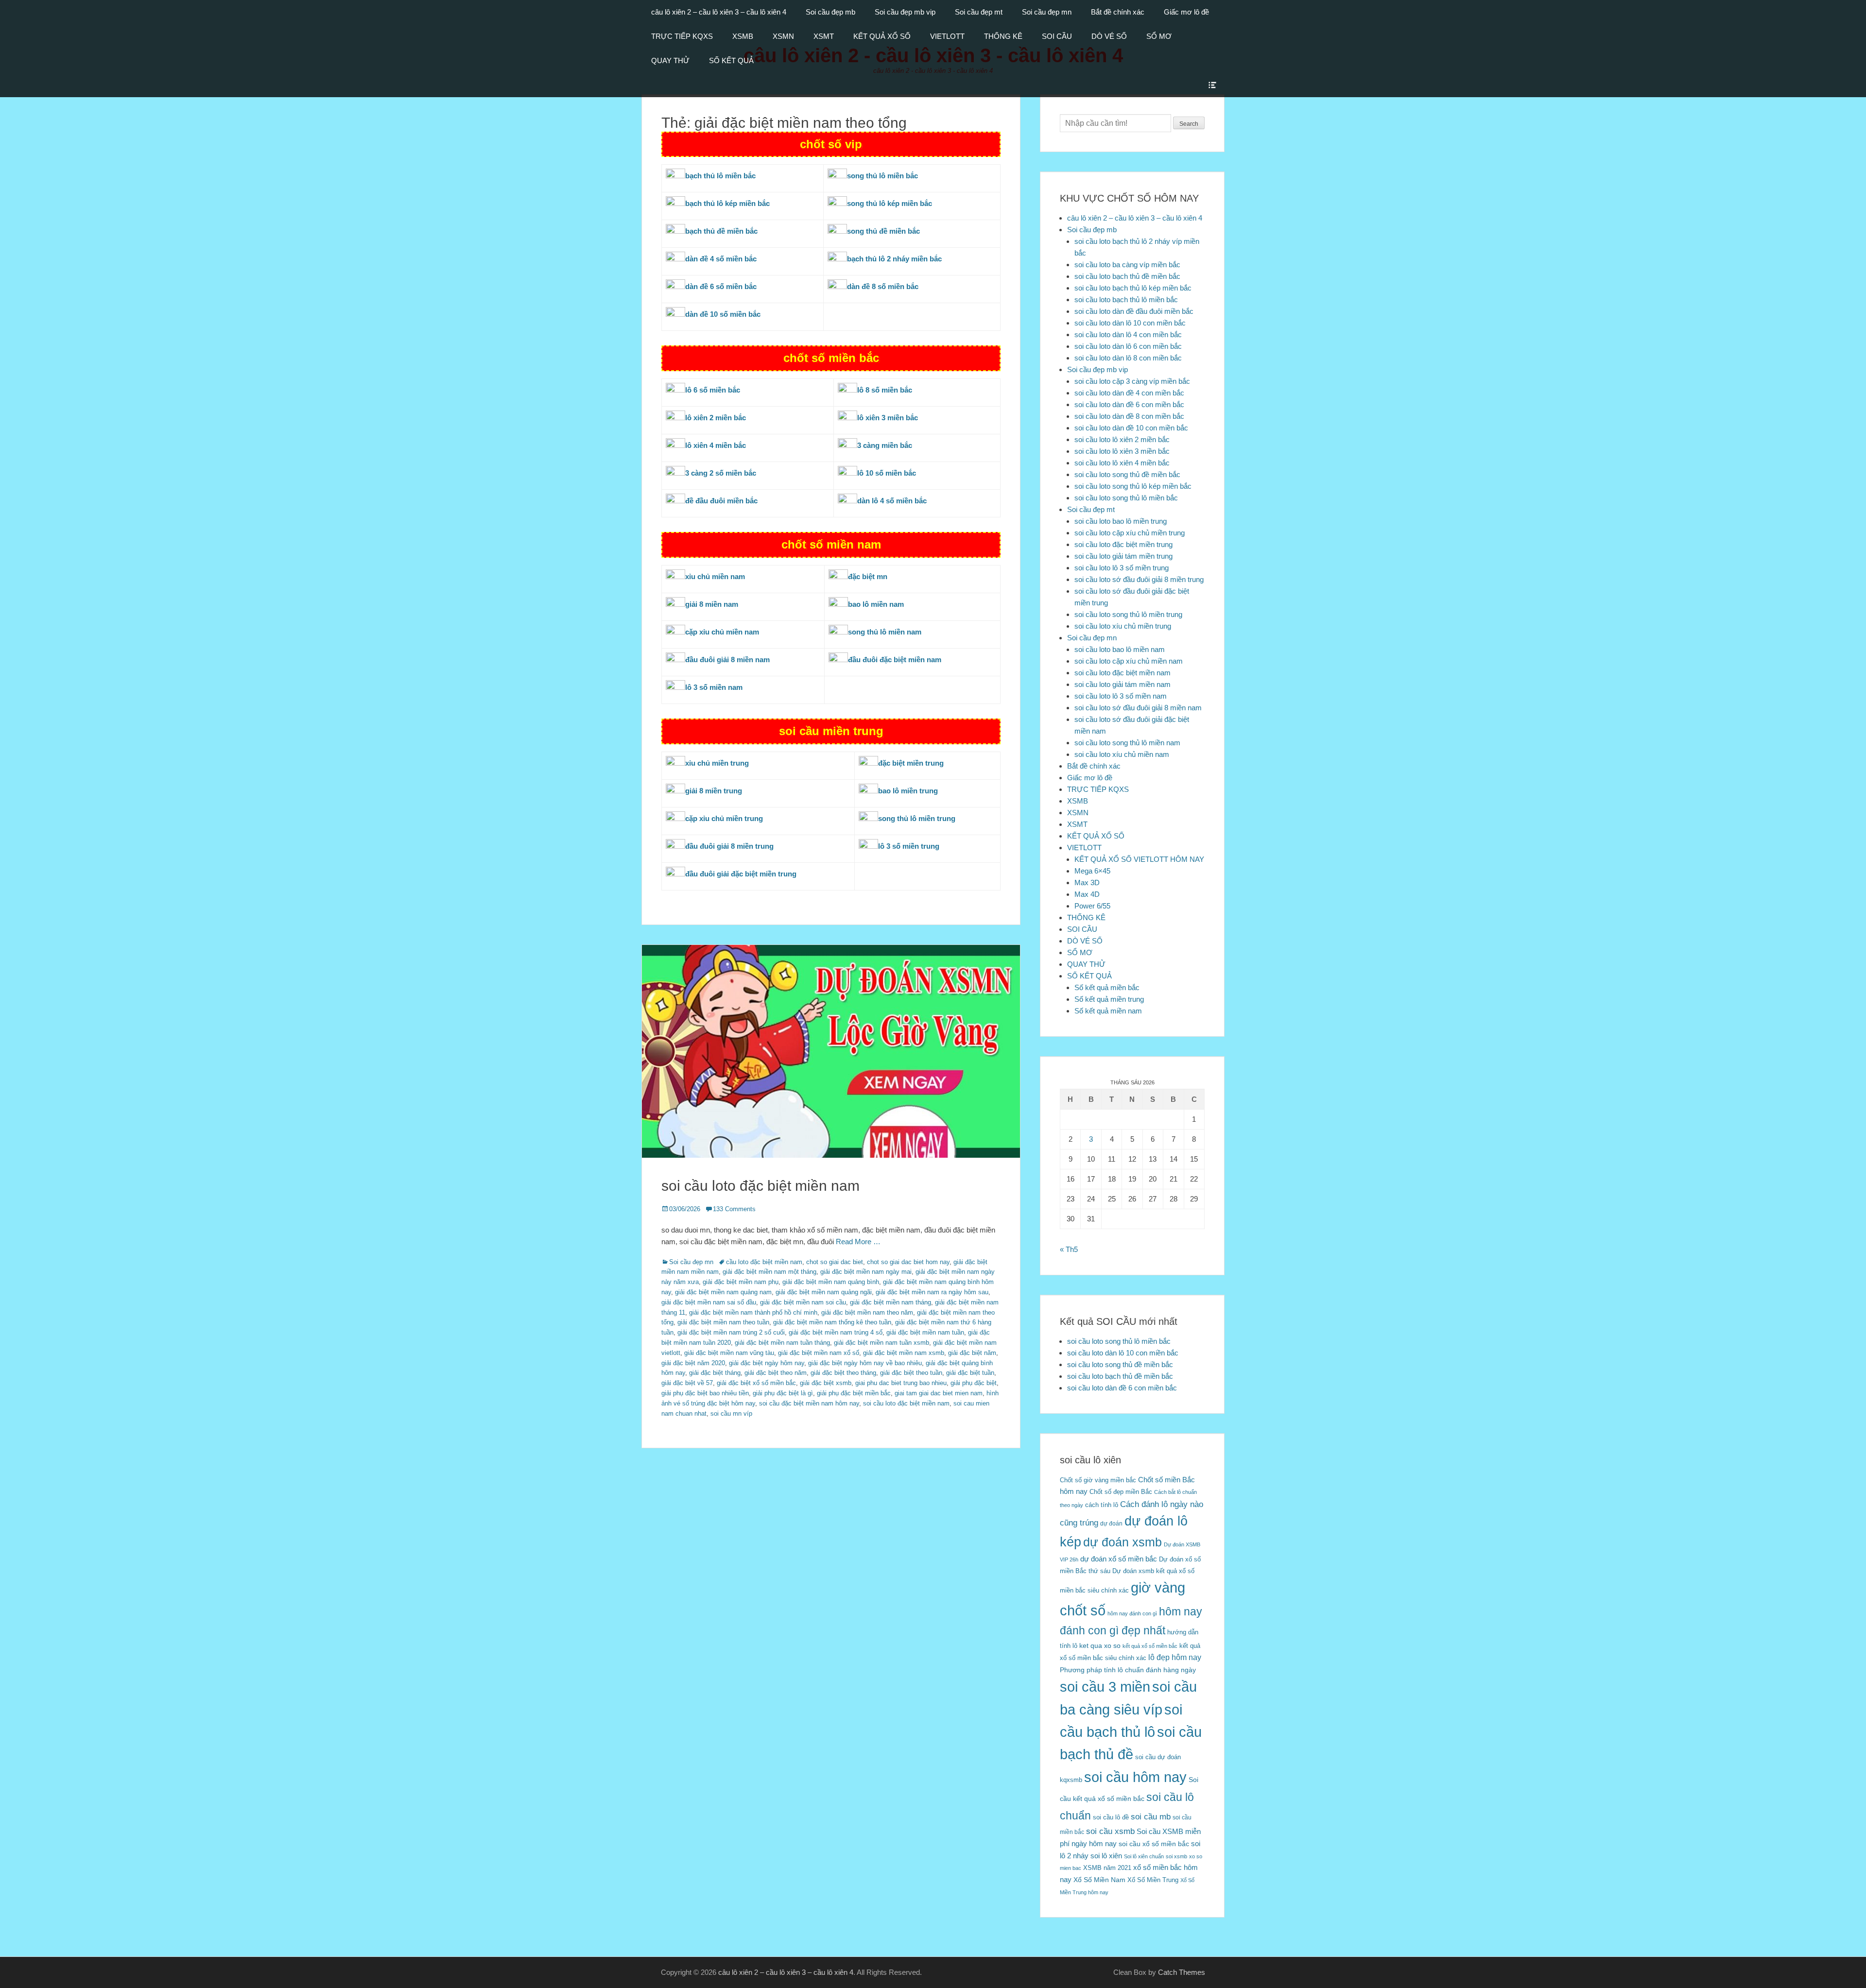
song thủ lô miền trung (917, 818)
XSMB (743, 36)
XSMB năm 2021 (1107, 1868)
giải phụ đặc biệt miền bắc (854, 1393)
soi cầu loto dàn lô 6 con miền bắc (1128, 346)
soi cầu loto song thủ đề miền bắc (1127, 474)
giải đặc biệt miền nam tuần (925, 1332)
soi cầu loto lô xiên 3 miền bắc (1122, 451)
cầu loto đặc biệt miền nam (764, 1262)
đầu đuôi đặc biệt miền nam (895, 660)
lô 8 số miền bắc (885, 390)
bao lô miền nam (876, 604)
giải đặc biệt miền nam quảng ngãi (824, 1292)
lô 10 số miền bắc (887, 473)
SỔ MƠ (1159, 36)
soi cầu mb (1151, 1817)
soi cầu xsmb (1110, 1831)
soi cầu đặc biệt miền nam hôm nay (809, 1403)
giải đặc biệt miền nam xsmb (904, 1353)
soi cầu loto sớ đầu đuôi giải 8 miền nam (1138, 708)
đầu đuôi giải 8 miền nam (727, 660)
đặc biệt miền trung (911, 763)
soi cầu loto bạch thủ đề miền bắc (1127, 276)
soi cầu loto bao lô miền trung (1121, 521)
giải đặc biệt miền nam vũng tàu (729, 1353)
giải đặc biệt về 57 (687, 1383)
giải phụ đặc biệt (974, 1383)
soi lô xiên (1106, 1856)
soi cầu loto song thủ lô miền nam (1127, 743)
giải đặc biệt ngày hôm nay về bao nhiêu (865, 1363)
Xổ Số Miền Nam (1099, 1880)
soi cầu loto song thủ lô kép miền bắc (1133, 486)
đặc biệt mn (868, 576)
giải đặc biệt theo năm (776, 1373)
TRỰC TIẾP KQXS (682, 36)
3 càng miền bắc (885, 445)
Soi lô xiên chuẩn (1144, 1856)
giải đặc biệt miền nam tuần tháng (782, 1343)
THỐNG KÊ (1003, 36)
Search (1189, 124)
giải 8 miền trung (714, 791)
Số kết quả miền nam (1108, 1011)
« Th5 (1069, 1249)
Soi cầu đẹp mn (1047, 12)
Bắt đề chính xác (1118, 12)
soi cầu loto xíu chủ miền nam (1122, 754)
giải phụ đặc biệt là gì (783, 1393)
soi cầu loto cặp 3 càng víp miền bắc (1132, 381)
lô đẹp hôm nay (1175, 1657)
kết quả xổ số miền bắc (1150, 1646)
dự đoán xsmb (1123, 1542)
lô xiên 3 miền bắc (888, 418)
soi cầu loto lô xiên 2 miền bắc (1122, 439)
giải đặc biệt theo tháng (843, 1373)
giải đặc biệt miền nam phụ (741, 1282)
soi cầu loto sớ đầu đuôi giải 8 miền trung (1139, 579)
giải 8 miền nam (712, 604)
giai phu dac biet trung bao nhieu (901, 1383)
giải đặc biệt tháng (715, 1373)
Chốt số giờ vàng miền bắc (1098, 1480)
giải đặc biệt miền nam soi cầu (803, 1302)
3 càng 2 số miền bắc (721, 473)
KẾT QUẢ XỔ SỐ (882, 36)
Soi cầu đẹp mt (979, 12)
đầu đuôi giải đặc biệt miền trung (741, 874)
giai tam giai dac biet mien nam (939, 1393)
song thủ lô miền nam (885, 632)
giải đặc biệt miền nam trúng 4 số (836, 1332)
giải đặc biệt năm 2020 (693, 1363)
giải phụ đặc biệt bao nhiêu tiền (705, 1393)
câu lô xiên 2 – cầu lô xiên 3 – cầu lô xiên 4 (719, 12)
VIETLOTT (947, 36)
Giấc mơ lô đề (1186, 12)
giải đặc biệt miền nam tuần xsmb (881, 1343)
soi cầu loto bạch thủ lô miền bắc (1126, 300)
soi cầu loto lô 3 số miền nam (1121, 696)
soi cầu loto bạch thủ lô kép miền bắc (1133, 288)
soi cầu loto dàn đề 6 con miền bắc (1129, 404)
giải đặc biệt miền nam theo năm (867, 1312)
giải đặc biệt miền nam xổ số (819, 1353)
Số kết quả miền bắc (1107, 987)
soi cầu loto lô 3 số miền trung (1122, 568)
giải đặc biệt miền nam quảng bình (831, 1282)
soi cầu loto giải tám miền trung (1123, 556)
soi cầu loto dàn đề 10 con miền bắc (1131, 428)
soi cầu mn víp (731, 1414)
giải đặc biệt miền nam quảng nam (723, 1292)
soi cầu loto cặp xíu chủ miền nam (1129, 661)
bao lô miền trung (908, 791)
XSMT (824, 36)
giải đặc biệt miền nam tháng (890, 1302)
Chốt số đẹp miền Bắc (1121, 1492)
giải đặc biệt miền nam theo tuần (723, 1322)
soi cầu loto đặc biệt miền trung (1123, 544)
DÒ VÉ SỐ (1109, 36)
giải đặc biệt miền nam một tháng (769, 1272)
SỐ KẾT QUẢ (731, 60)
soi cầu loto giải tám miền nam (1123, 684)
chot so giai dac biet (835, 1262)
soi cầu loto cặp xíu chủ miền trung (1130, 533)
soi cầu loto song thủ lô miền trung (1128, 614)
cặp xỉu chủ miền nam (722, 632)
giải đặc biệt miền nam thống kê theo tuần (832, 1322)
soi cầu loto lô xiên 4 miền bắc (1122, 463)
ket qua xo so (1100, 1646)
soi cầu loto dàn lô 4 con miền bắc (1128, 334)
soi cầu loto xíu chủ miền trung (1123, 626)
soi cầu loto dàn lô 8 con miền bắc (1128, 358)
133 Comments (734, 1209)
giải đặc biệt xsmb (826, 1383)
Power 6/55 (1092, 906)
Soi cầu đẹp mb (830, 12)
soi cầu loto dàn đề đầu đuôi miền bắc (1134, 311)
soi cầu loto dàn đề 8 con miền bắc (1129, 416)
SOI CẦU (1057, 36)
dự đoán (1111, 1524)
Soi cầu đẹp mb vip (905, 12)
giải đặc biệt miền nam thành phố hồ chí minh (753, 1312)
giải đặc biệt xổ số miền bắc (756, 1383)
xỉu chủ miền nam (715, 576)
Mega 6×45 (1092, 871)
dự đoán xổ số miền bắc (1119, 1559)
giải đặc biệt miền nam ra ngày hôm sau (932, 1292)
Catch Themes (1182, 1972)
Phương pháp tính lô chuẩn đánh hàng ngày (1128, 1670)
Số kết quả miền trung (1109, 999)
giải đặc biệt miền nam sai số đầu (709, 1302)
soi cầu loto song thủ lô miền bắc (1126, 498)
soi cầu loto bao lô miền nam (1120, 649)
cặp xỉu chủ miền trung (724, 818)
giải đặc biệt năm (972, 1353)
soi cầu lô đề (1111, 1817)
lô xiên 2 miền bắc (716, 418)
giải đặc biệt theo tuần (911, 1373)
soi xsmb (1176, 1856)
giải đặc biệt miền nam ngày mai (866, 1272)
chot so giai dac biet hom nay (908, 1262)
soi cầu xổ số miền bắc (1154, 1844)
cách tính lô (1102, 1505)
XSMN (783, 36)
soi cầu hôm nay (1135, 1777)
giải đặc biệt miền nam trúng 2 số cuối (731, 1332)
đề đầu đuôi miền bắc (721, 501)
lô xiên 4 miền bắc (716, 445)
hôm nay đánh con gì (1132, 1613)
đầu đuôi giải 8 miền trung (729, 846)
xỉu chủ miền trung (717, 763)
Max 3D (1087, 883)
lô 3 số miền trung (909, 846)
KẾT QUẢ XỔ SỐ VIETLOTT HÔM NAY (1139, 859)
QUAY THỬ (670, 60)
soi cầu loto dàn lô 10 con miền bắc (1130, 323)
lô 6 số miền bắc (713, 390)
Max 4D (1087, 894)
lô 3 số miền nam (714, 687)
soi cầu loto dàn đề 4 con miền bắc (1129, 393)
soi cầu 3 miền (1105, 1687)
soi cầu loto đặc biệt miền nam (760, 1186)
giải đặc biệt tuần (970, 1373)
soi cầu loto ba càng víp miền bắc (1127, 265)
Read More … (858, 1242)
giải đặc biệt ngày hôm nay (767, 1363)
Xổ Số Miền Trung (1153, 1880)
